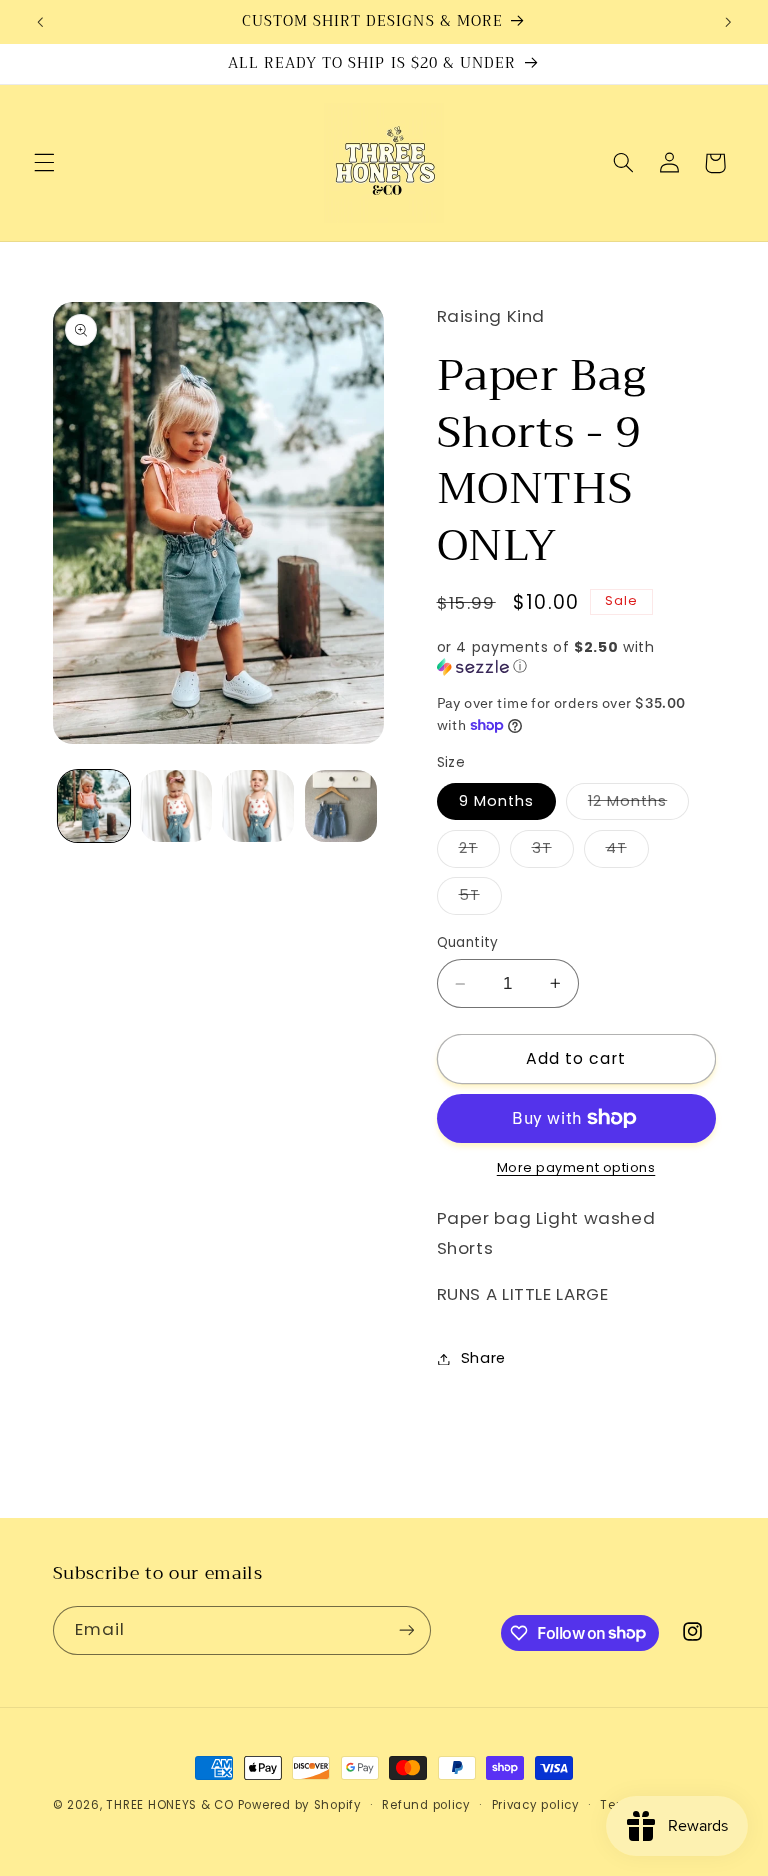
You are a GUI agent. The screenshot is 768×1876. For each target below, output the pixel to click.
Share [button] (483, 1358)
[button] (44, 163)
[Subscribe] (406, 1630)
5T (480, 899)
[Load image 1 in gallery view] (94, 806)
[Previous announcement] (40, 22)
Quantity (468, 942)
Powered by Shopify (300, 1805)
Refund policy (426, 1805)
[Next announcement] (728, 22)
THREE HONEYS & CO (170, 1805)
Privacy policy (536, 1805)
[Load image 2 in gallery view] (176, 806)
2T (479, 852)
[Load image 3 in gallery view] (258, 806)
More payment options (576, 1167)
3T (553, 852)
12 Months (638, 805)
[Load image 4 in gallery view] (341, 806)
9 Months (496, 801)
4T (627, 852)
